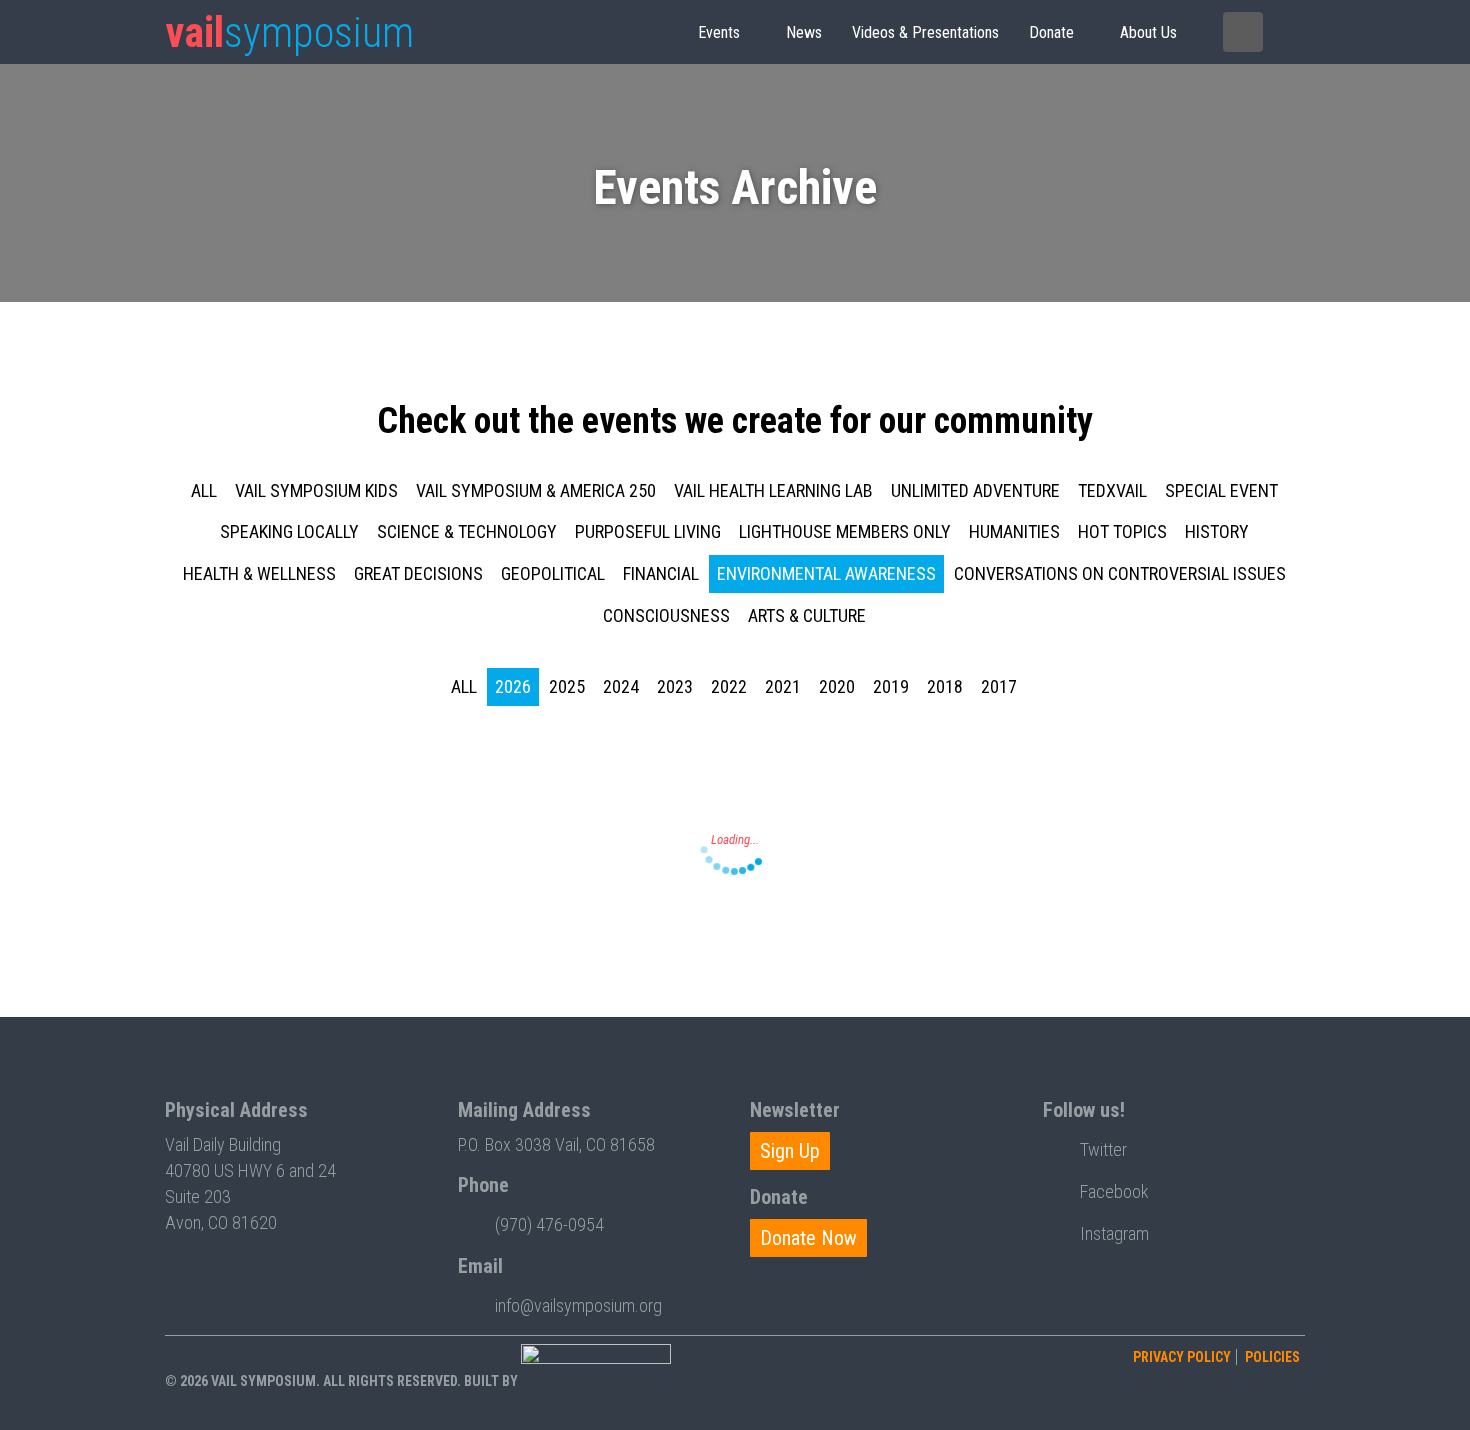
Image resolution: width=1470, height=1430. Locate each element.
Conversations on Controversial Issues (1120, 573)
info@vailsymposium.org (578, 1305)
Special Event (1221, 490)
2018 (945, 686)
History (1217, 531)
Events (719, 32)
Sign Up (790, 1151)
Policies (1272, 1357)
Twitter (1103, 1149)
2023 (675, 686)
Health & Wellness (259, 573)
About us (1148, 32)
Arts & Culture (807, 615)
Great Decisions (418, 573)
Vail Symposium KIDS (316, 490)
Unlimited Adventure (975, 490)
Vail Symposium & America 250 (536, 490)
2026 (513, 686)
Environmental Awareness (826, 573)
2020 (837, 686)
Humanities (1014, 531)
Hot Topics (1122, 531)
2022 (729, 686)
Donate (1051, 32)
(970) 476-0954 (549, 1224)
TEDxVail (1112, 490)
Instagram (1114, 1233)
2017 (999, 686)
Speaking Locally (289, 531)
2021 (783, 686)
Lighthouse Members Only (845, 531)
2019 (891, 686)
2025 (567, 686)
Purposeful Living (648, 531)
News (804, 32)
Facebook (1114, 1191)
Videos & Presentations (925, 32)
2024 (621, 686)
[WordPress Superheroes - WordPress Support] (596, 1381)
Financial (661, 573)
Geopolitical (553, 573)
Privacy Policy (1182, 1357)
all (204, 490)
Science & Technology (467, 531)
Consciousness (666, 615)
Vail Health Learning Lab (773, 490)
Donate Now (808, 1238)
